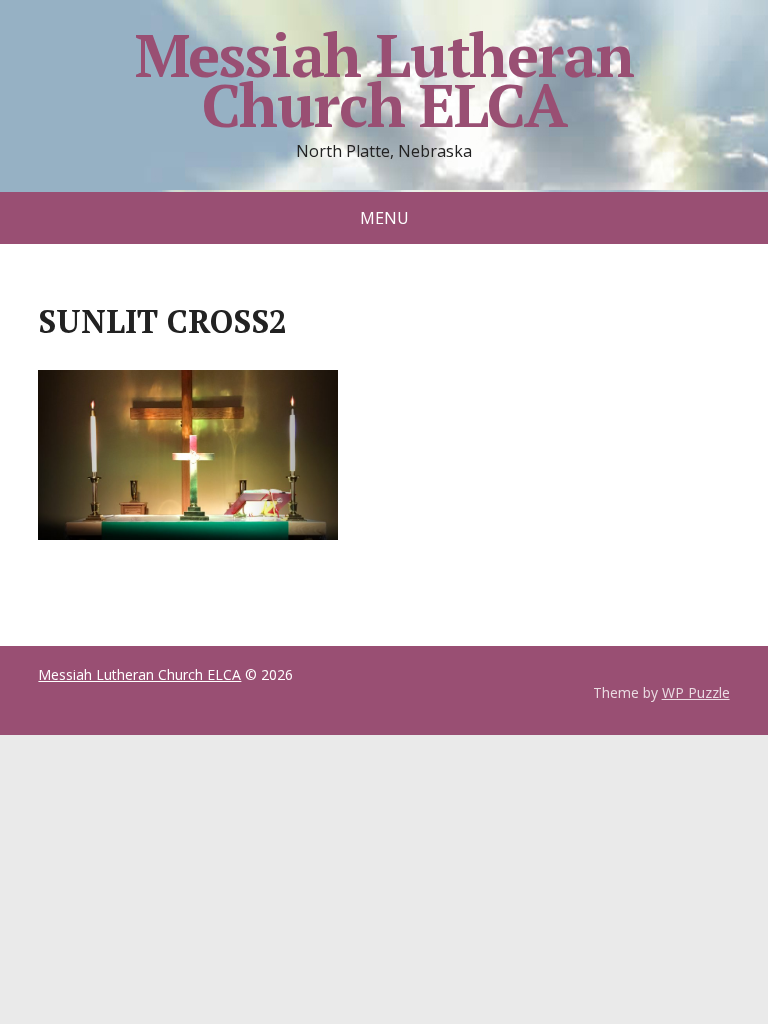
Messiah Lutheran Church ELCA (384, 80)
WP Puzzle (696, 692)
